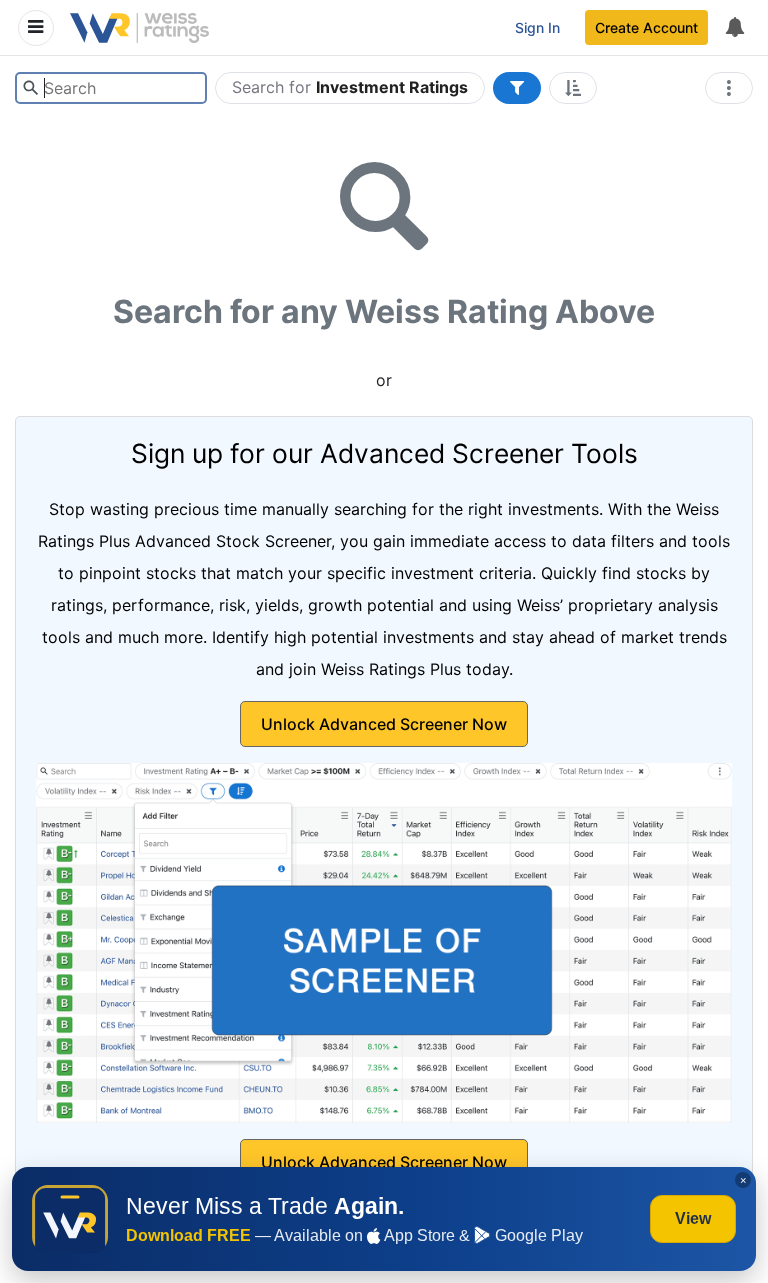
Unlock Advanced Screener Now (384, 724)
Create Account (646, 27)
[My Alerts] (734, 28)
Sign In (537, 27)
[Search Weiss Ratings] (30, 88)
